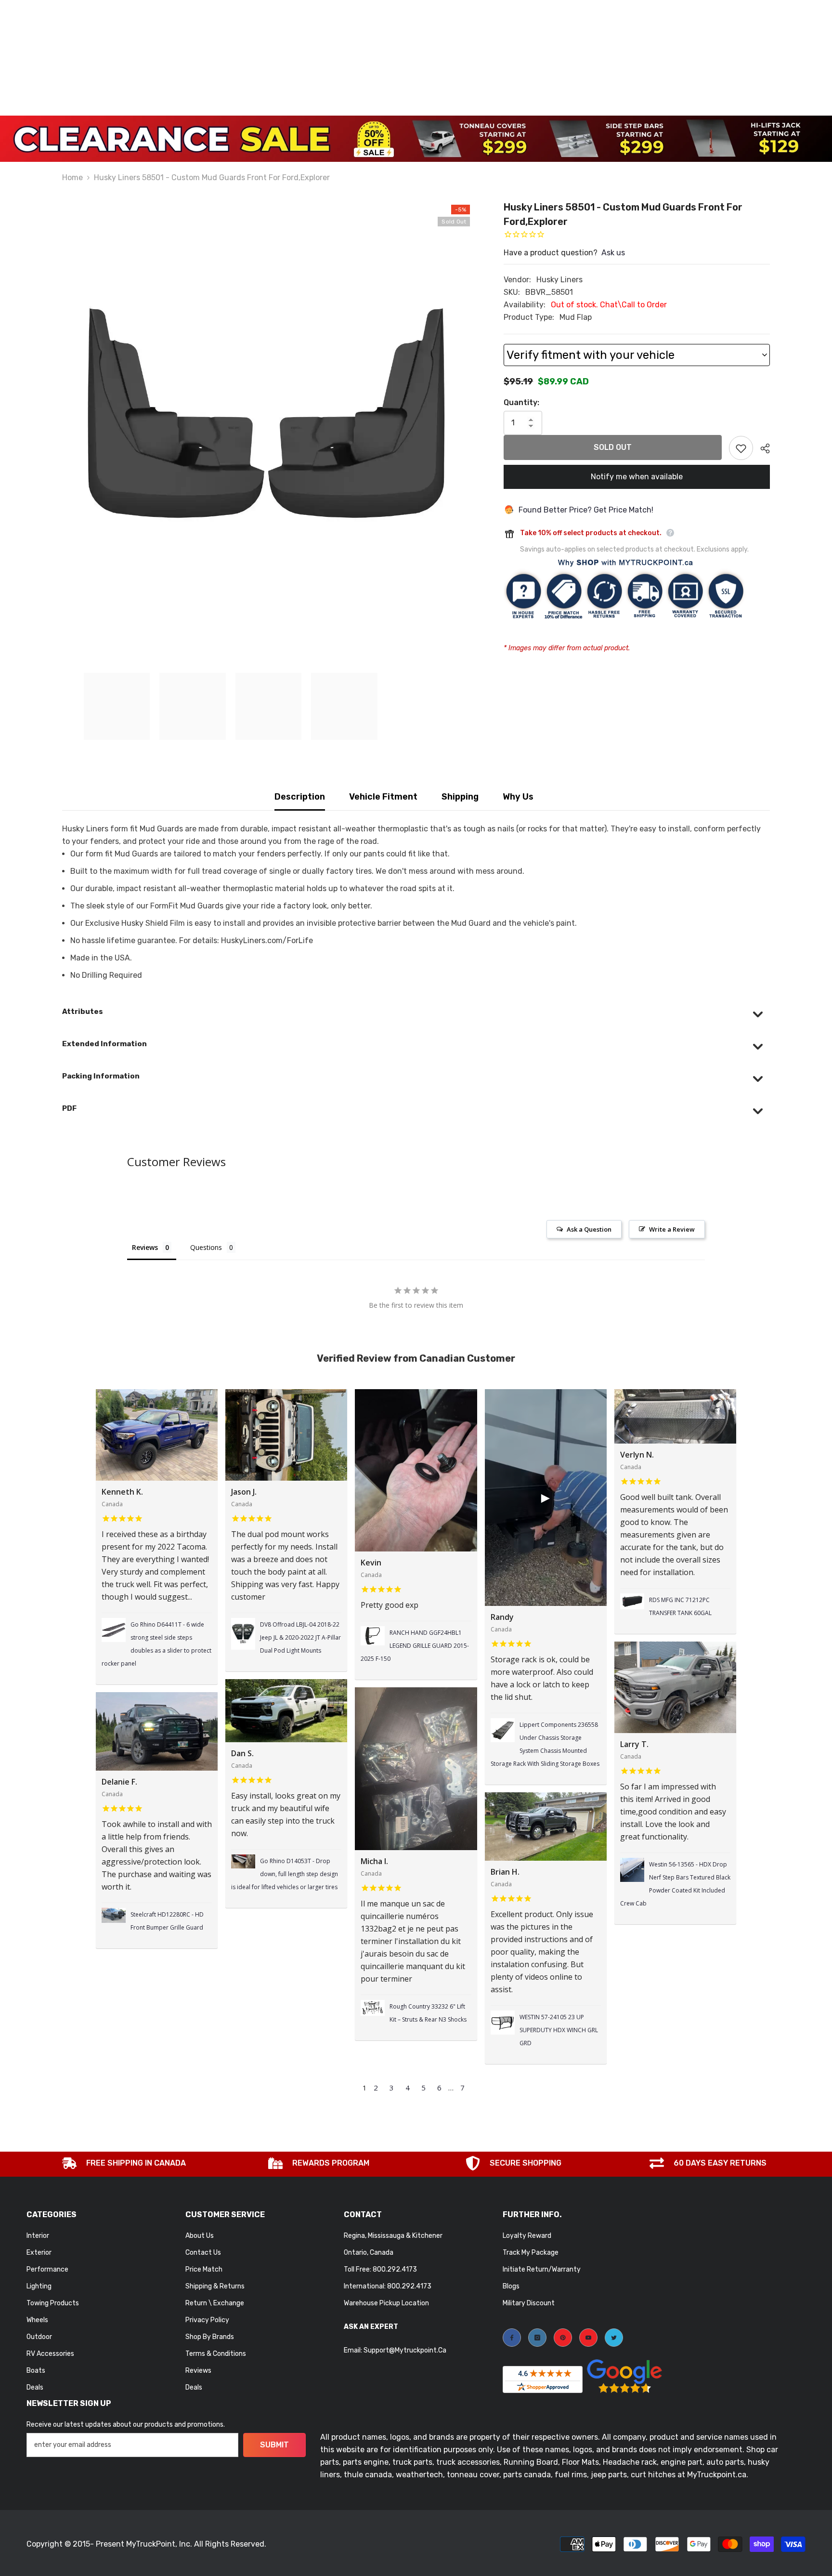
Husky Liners (559, 280)
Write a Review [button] (672, 1229)
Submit (274, 2445)
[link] (124, 2164)
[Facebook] (512, 2338)
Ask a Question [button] (589, 1229)
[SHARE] (761, 448)
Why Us (518, 797)
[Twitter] (614, 2338)
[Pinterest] (563, 2338)
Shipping (460, 797)
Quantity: (521, 402)
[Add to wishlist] (741, 448)
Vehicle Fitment (383, 797)
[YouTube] (588, 2338)
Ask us (613, 253)
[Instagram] (537, 2338)
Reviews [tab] (145, 1247)
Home (72, 177)
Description (300, 797)
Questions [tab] (206, 1247)
